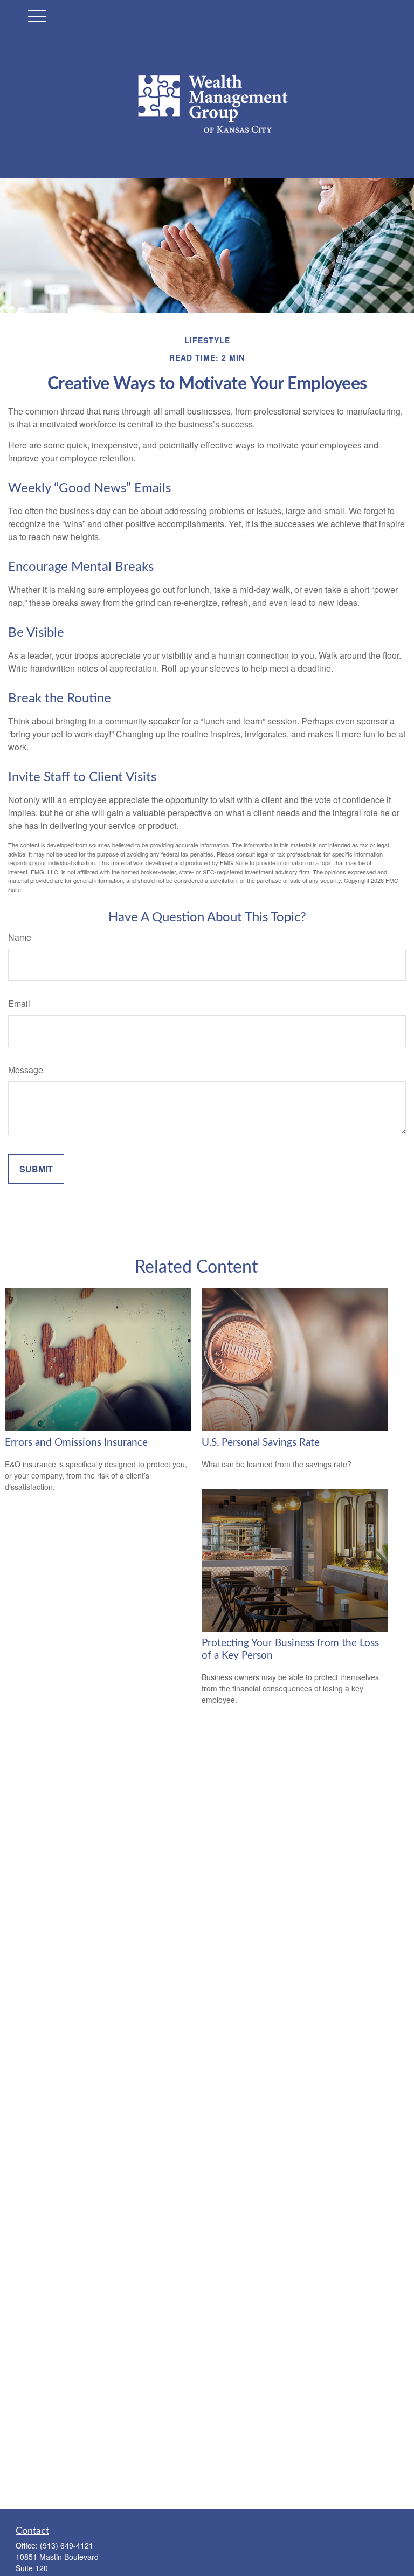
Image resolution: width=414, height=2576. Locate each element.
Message (26, 1070)
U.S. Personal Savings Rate (261, 1443)
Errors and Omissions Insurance (76, 1443)
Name (20, 937)
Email (19, 1003)
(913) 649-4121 (67, 2545)
